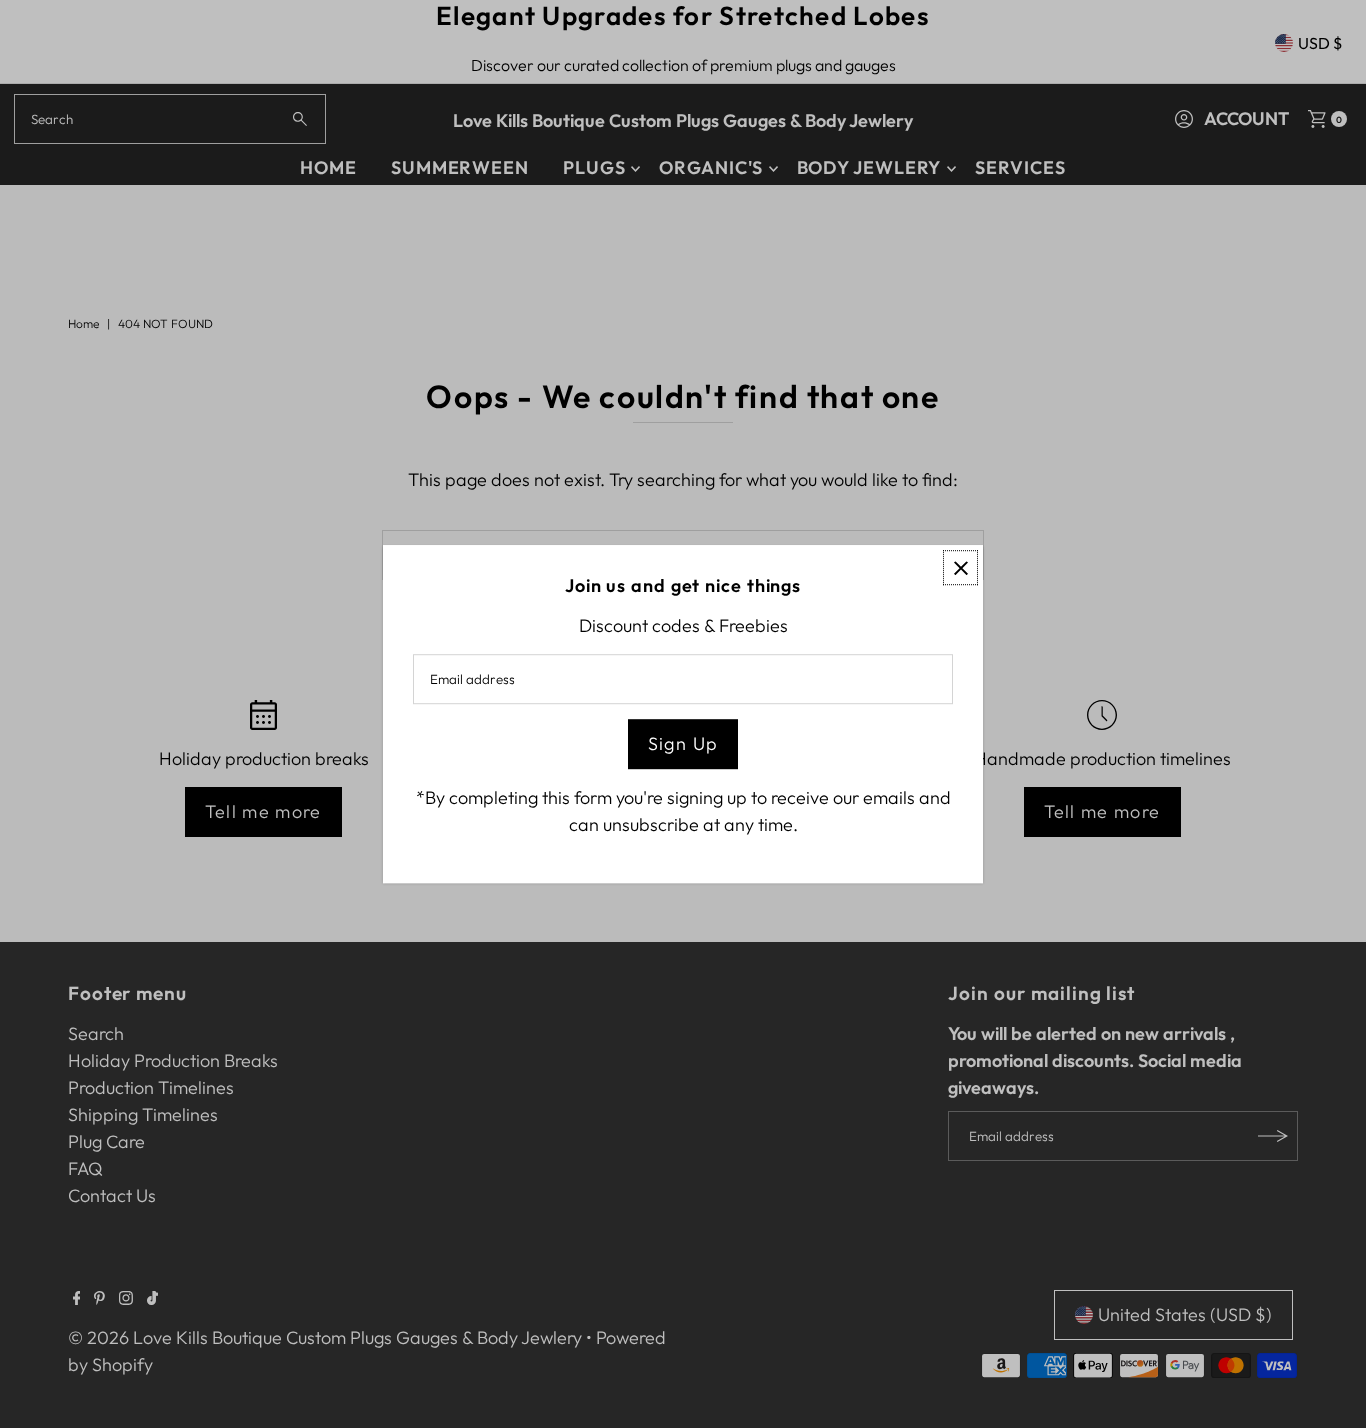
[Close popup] (960, 567)
